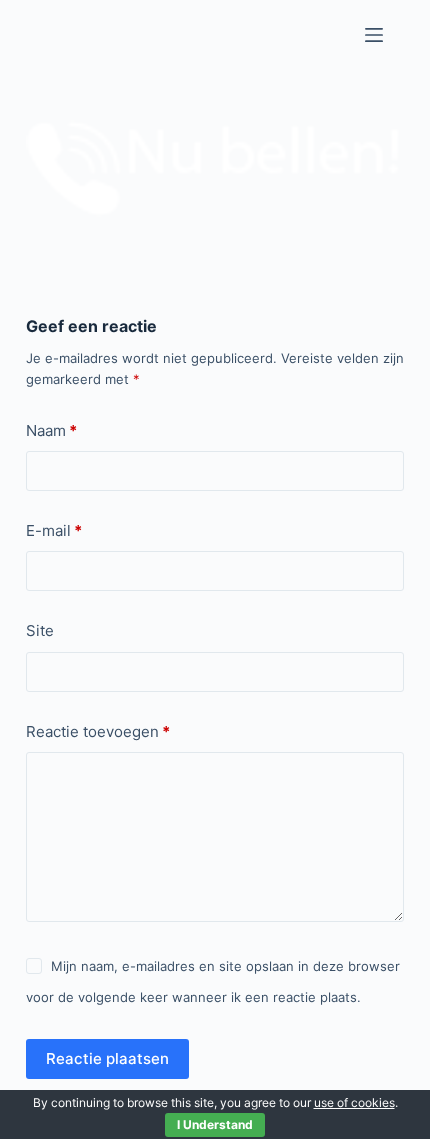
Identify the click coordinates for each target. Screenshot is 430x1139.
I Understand (215, 1124)
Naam (51, 430)
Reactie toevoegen (98, 731)
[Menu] (374, 35)
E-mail (54, 530)
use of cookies (354, 1102)
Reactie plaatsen (107, 1058)
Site (40, 630)
